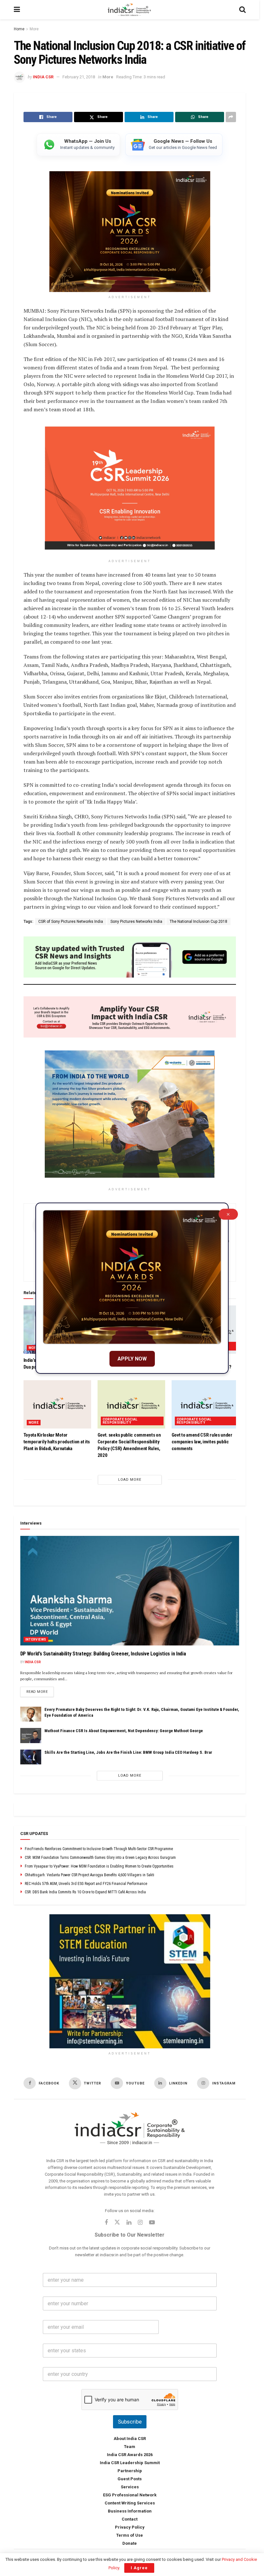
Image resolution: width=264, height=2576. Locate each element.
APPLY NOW (132, 1359)
